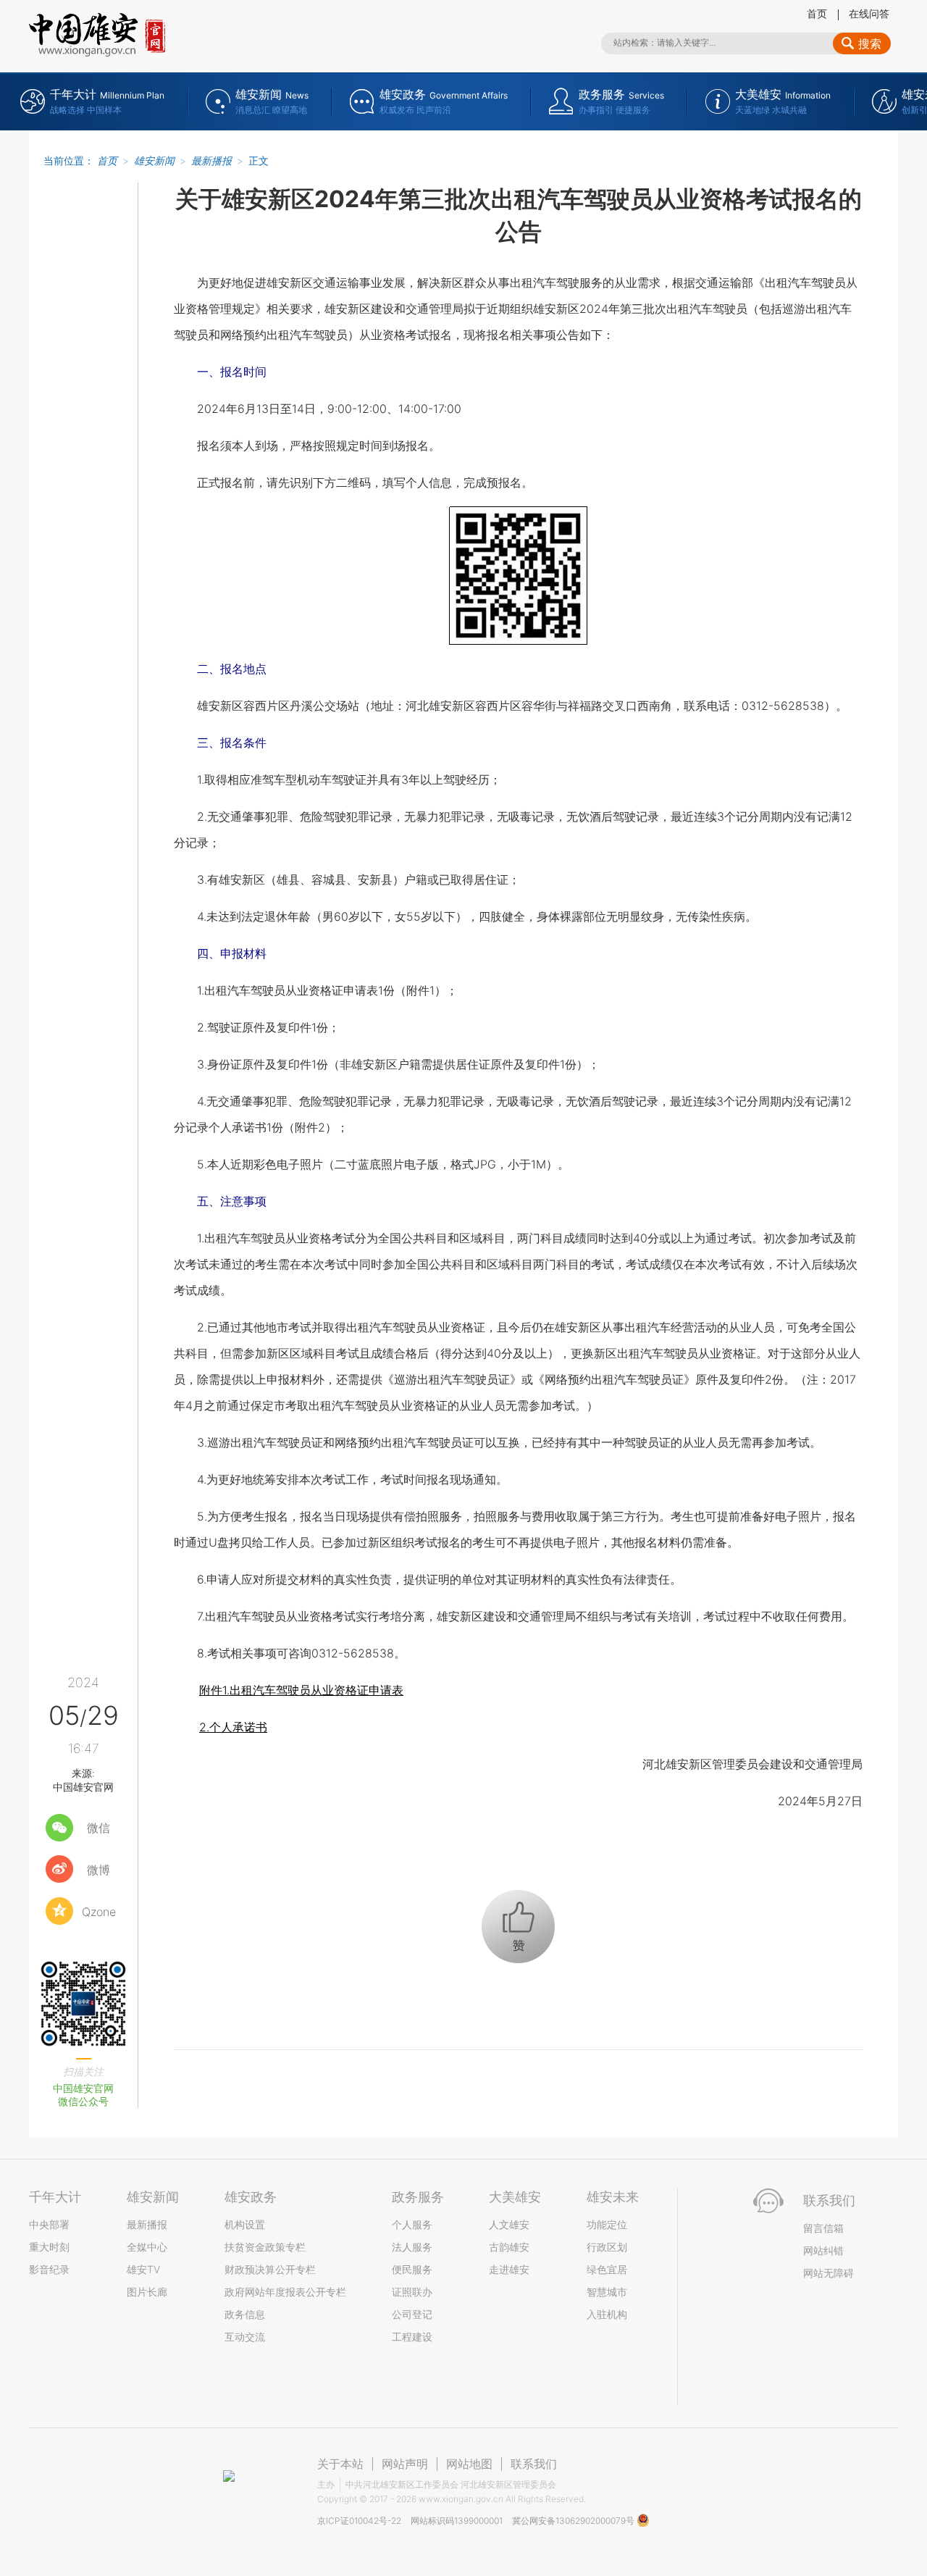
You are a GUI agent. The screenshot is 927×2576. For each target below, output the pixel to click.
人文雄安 (509, 2224)
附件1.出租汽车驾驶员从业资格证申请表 (301, 1690)
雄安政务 (251, 2197)
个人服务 (412, 2224)
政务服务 (418, 2197)
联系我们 (534, 2464)
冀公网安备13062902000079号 (574, 2521)
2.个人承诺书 (233, 1727)
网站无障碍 (829, 2273)
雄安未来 (613, 2197)
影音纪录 (49, 2269)
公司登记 (412, 2314)
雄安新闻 (154, 160)
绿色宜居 (607, 2269)
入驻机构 (607, 2314)
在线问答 (869, 13)
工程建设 (412, 2337)
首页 (817, 13)
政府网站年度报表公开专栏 (285, 2292)
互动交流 (245, 2337)
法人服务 (412, 2247)
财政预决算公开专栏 (270, 2269)
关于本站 (340, 2464)
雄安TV (143, 2269)
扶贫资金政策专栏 (265, 2247)
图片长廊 (147, 2292)
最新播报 (211, 160)
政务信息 (245, 2314)
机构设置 (245, 2224)
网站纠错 (823, 2250)
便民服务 (412, 2269)
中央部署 (49, 2224)
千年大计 (55, 2197)
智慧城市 (607, 2292)
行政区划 (607, 2247)
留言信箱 (823, 2228)
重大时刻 (49, 2247)
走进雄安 (509, 2269)
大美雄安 (515, 2197)
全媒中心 (147, 2247)
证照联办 (412, 2292)
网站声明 (405, 2464)
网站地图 (469, 2464)
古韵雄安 (509, 2247)
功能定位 (607, 2224)
